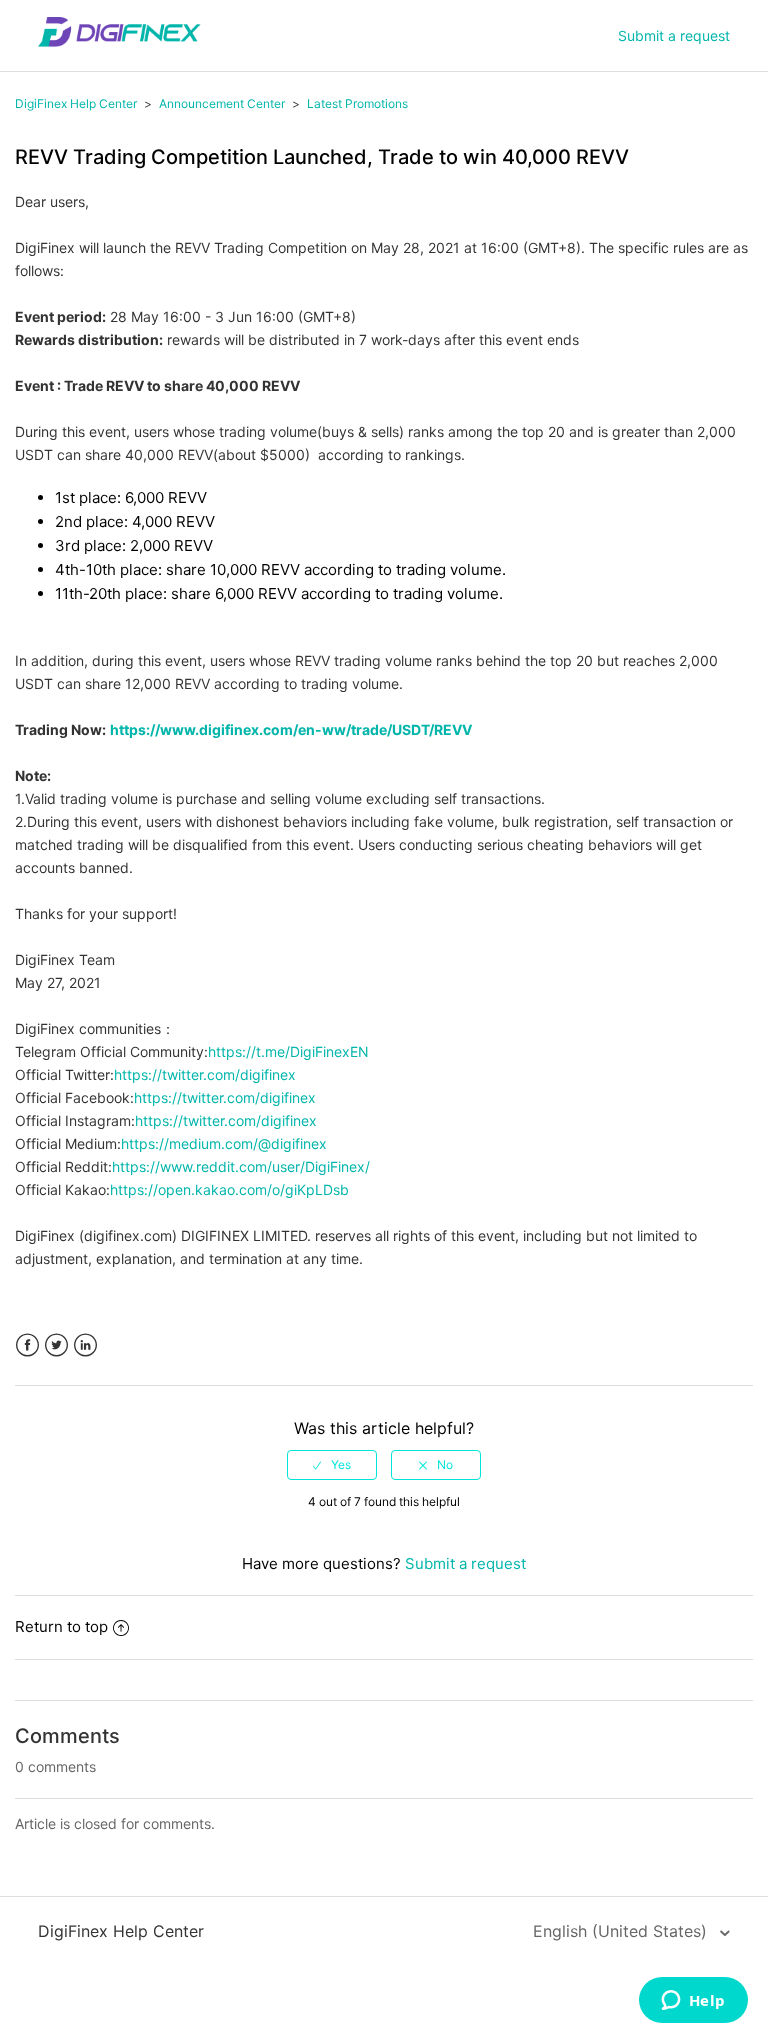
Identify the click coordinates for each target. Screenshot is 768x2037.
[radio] (332, 1465)
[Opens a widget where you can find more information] (693, 2002)
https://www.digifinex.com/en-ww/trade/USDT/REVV (291, 729)
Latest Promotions (357, 103)
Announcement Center (222, 103)
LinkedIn (85, 1345)
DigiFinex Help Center (76, 103)
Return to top (61, 1626)
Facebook (27, 1345)
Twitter (56, 1345)
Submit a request (674, 35)
